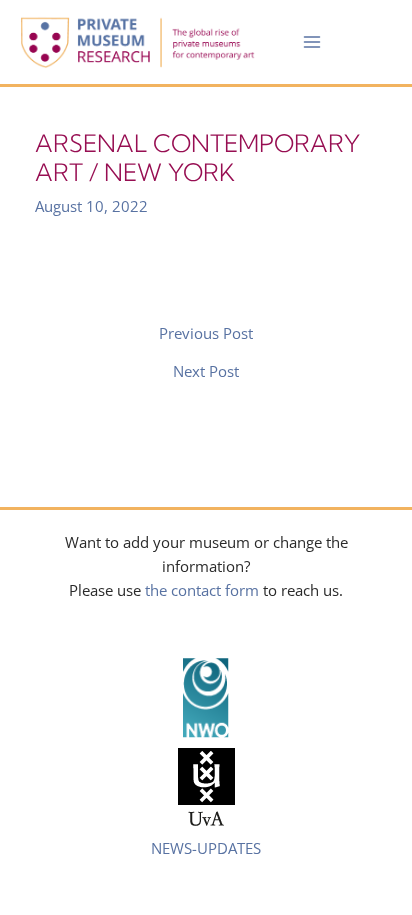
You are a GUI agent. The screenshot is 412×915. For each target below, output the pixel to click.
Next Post (206, 371)
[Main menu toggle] (312, 42)
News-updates (206, 848)
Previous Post (206, 333)
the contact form (202, 590)
